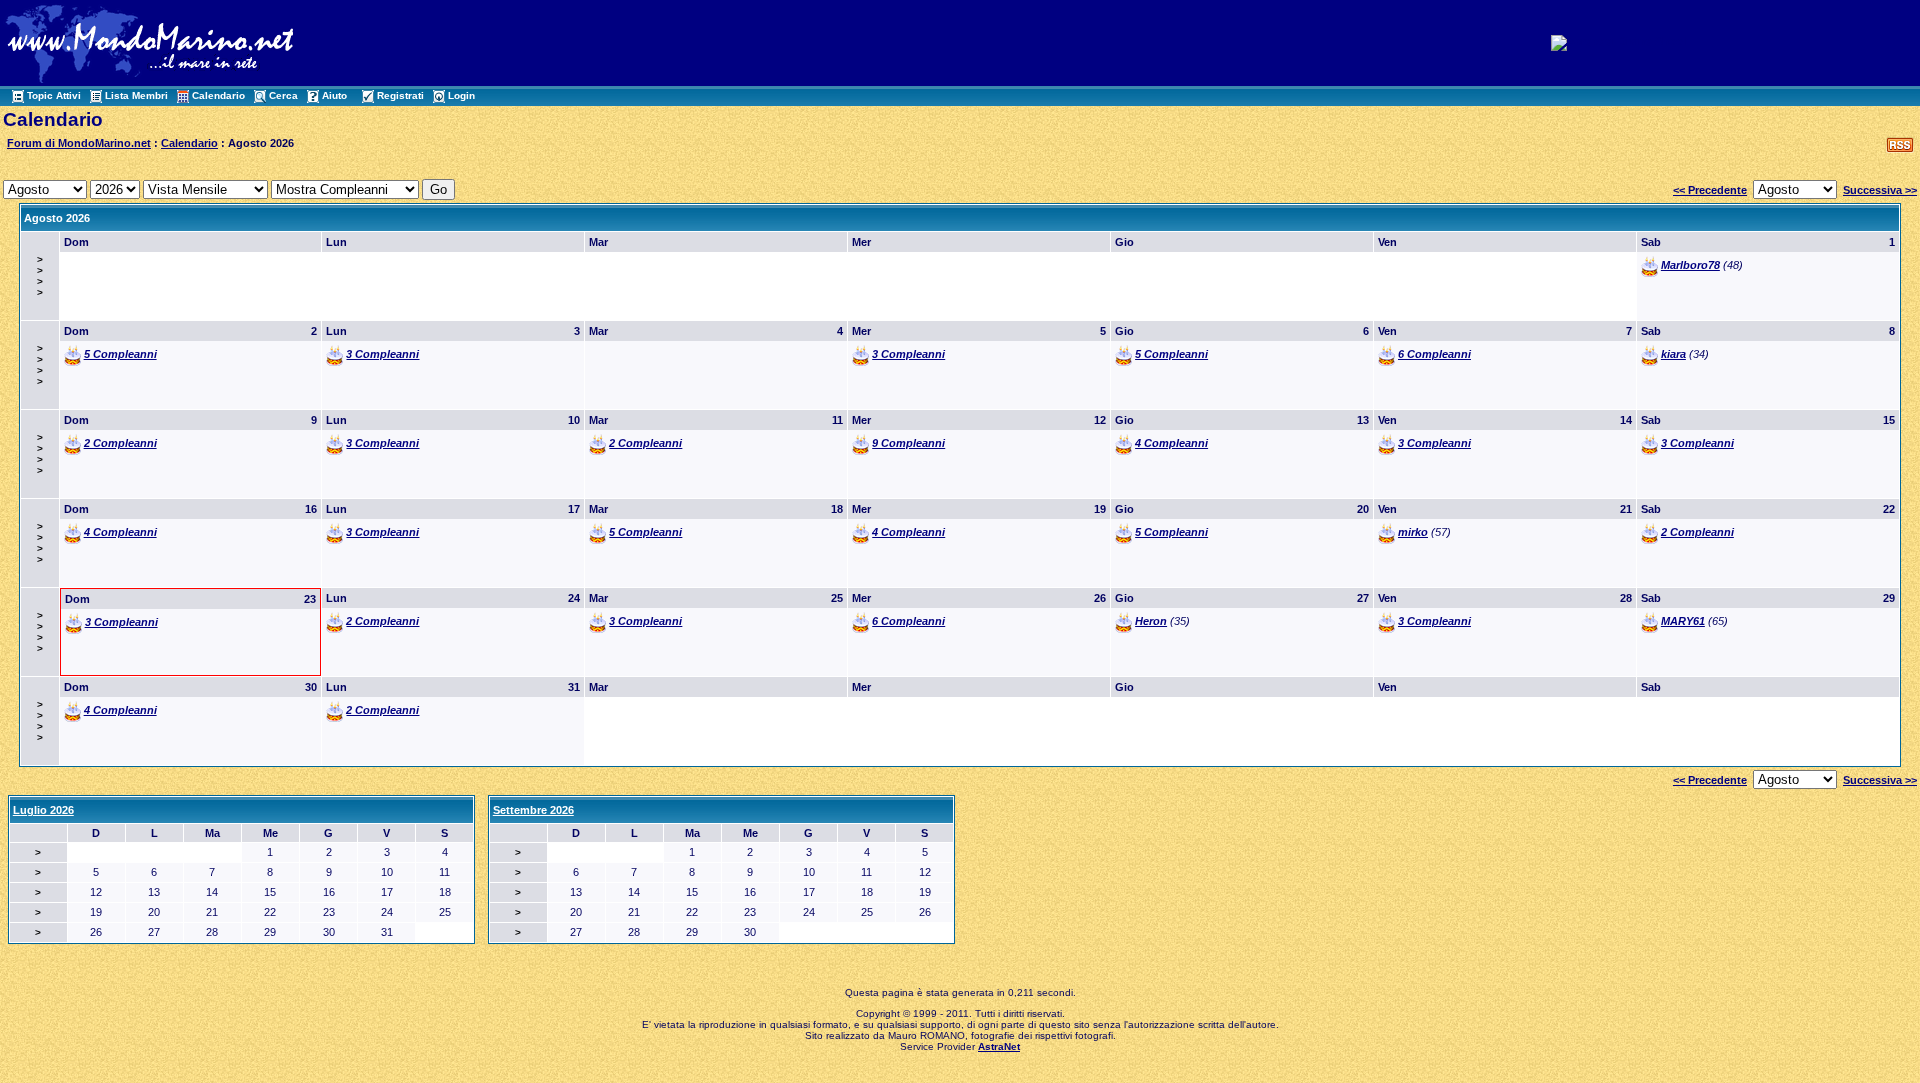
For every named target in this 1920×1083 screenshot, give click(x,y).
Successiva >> (1880, 190)
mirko (1413, 532)
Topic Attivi (54, 95)
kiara (1673, 354)
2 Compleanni (120, 443)
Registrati (400, 95)
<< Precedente (1710, 190)
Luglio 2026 (43, 810)
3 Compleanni (382, 354)
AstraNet (999, 1046)
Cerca (283, 95)
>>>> (40, 276)
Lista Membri (136, 95)
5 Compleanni (120, 354)
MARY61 (1683, 621)
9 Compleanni (908, 443)
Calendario (218, 95)
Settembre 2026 (533, 810)
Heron (1151, 621)
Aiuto (334, 95)
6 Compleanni (1434, 354)
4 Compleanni (1171, 443)
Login (461, 95)
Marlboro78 (1690, 265)
